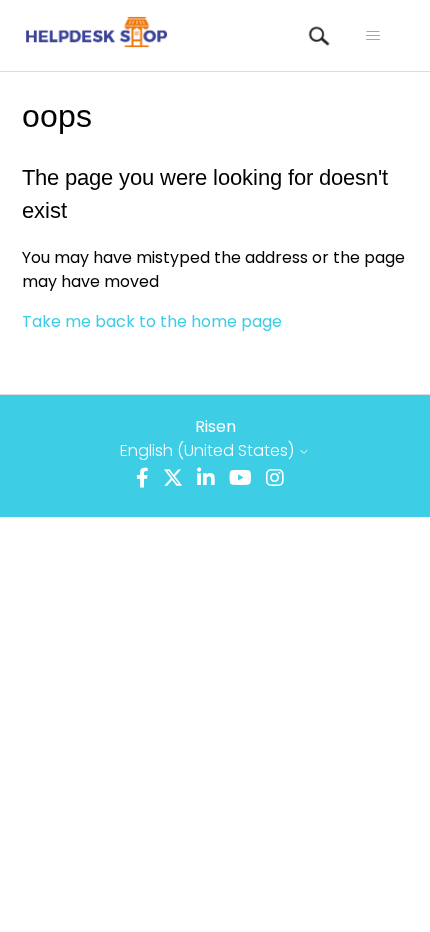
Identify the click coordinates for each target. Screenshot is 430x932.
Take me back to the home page (152, 321)
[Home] (96, 36)
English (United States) (209, 451)
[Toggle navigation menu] (373, 36)
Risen (215, 426)
